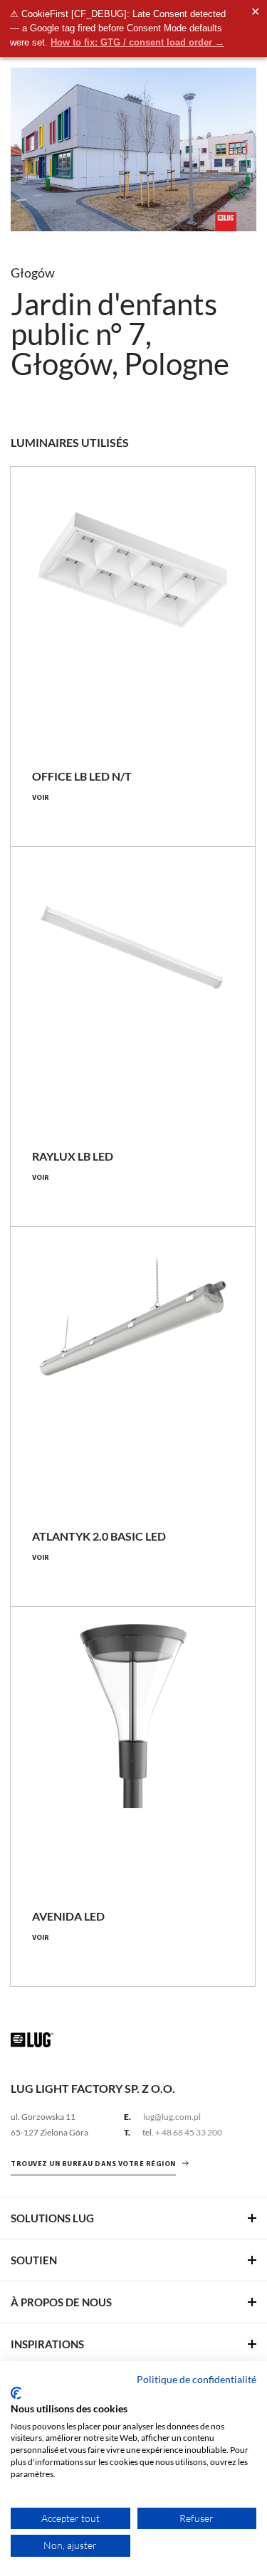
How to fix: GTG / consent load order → (137, 42)
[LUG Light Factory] (32, 2039)
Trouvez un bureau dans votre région (93, 2164)
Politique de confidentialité (197, 2379)
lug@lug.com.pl (172, 2117)
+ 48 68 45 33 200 (189, 2132)
